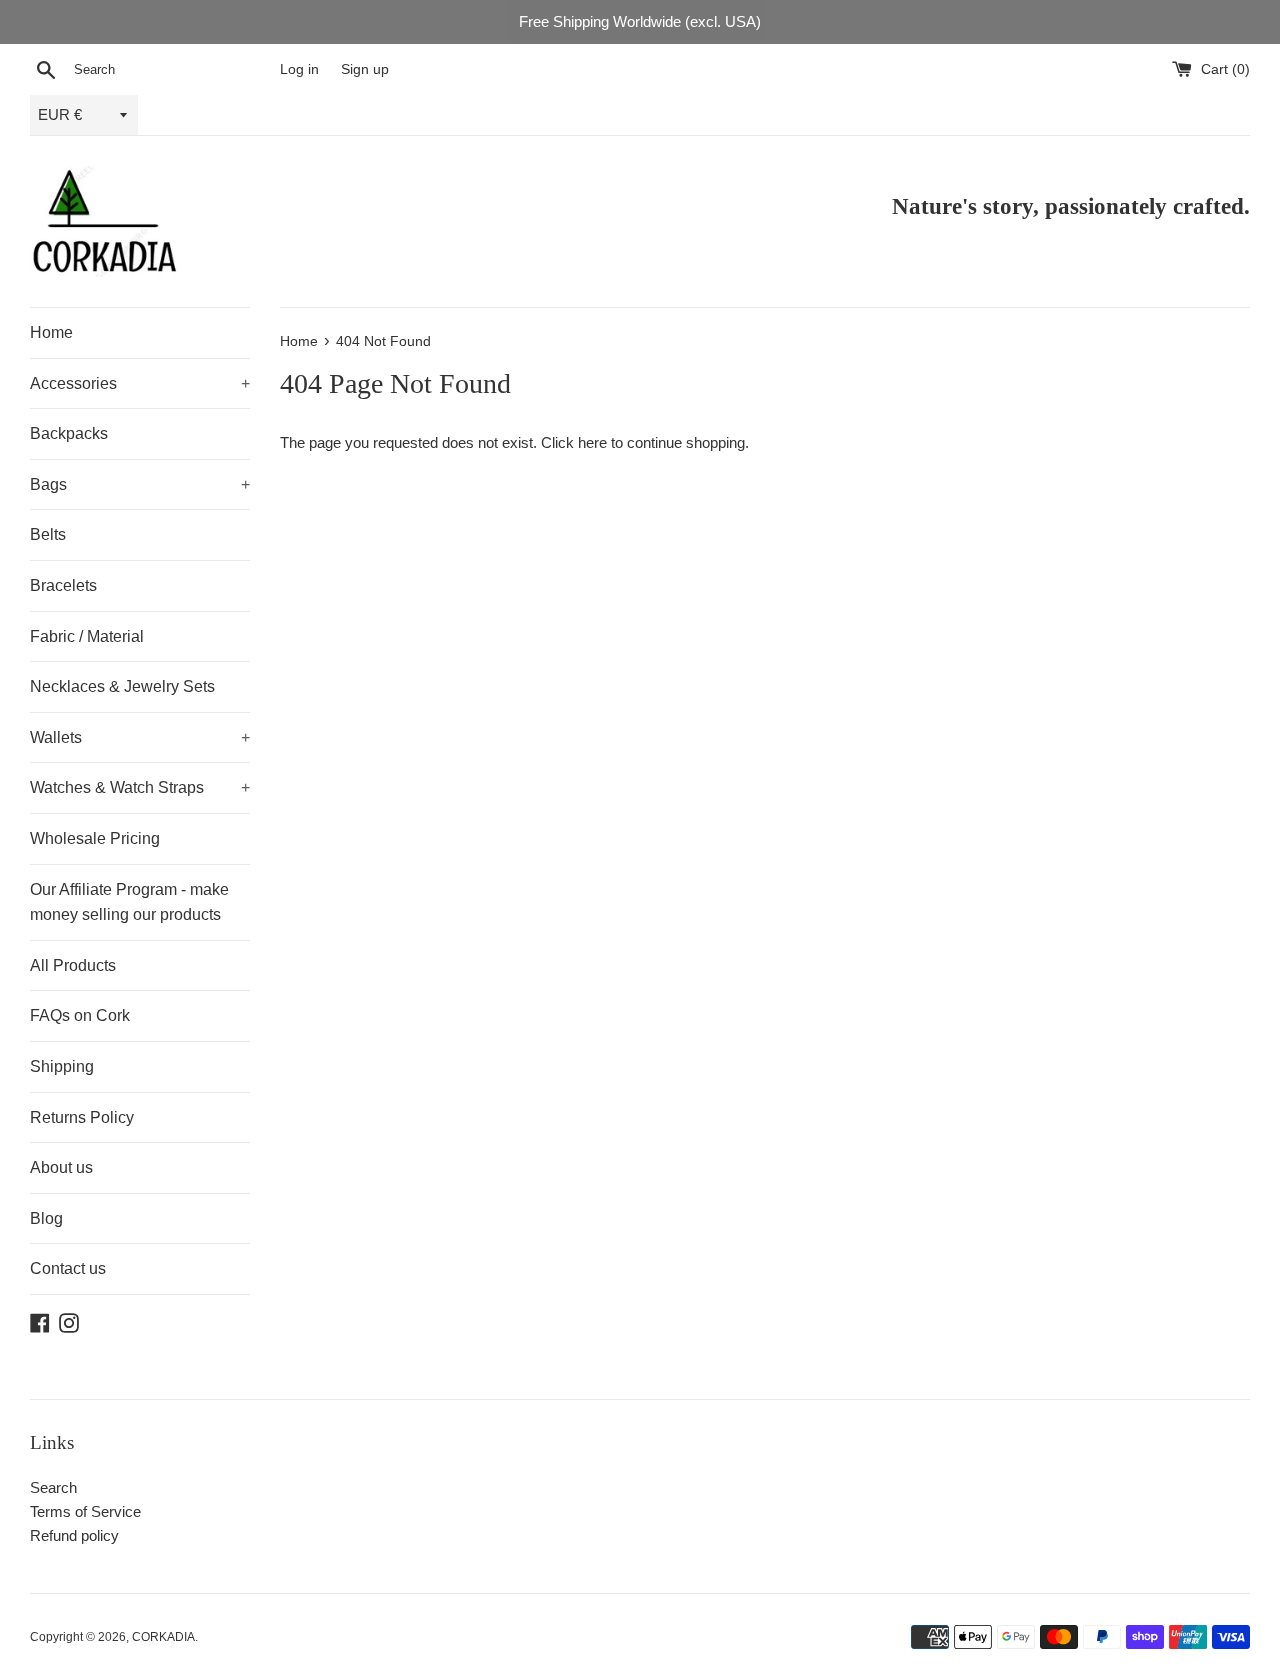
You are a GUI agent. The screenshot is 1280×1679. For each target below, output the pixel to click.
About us (61, 1167)
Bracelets (63, 585)
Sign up (365, 69)
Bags (140, 484)
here (592, 442)
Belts (48, 534)
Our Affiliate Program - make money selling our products (129, 902)
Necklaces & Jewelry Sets (122, 686)
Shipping (62, 1066)
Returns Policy (82, 1117)
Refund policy (74, 1535)
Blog (46, 1218)
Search (53, 1487)
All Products (73, 965)
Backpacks (69, 433)
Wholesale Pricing (95, 838)
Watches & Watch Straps (140, 787)
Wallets (140, 737)
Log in (299, 69)
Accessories (140, 383)
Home (51, 332)
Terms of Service (85, 1511)
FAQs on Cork (80, 1015)
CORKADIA (163, 1637)
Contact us (68, 1268)
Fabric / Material (87, 636)
